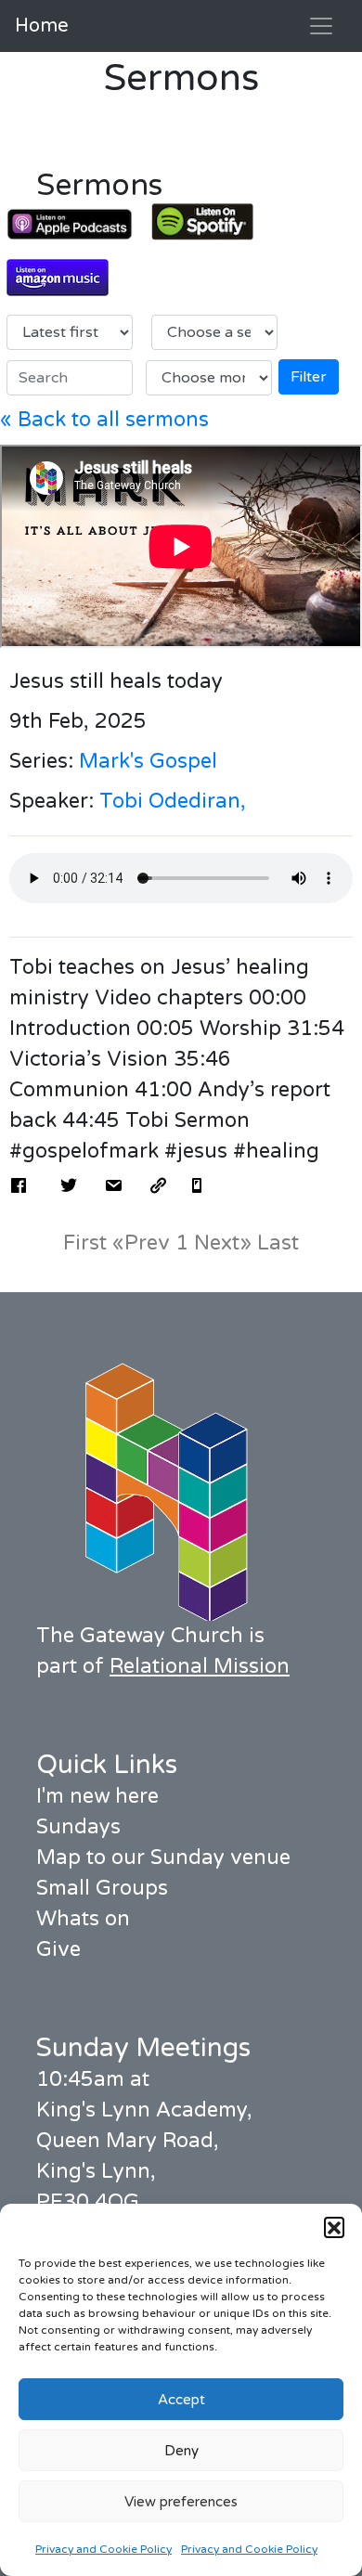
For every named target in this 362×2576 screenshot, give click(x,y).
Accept (181, 2400)
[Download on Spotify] (214, 222)
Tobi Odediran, (173, 801)
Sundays (78, 1827)
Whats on (83, 1919)
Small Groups (102, 1888)
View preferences (181, 2502)
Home (42, 26)
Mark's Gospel (148, 761)
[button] (334, 2227)
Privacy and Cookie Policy (103, 2549)
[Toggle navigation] (321, 26)
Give (58, 1949)
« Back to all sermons (104, 420)
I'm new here (97, 1796)
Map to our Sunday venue (163, 1858)
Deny (181, 2451)
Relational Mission (200, 1666)
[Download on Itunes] (70, 224)
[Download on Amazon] (70, 278)
